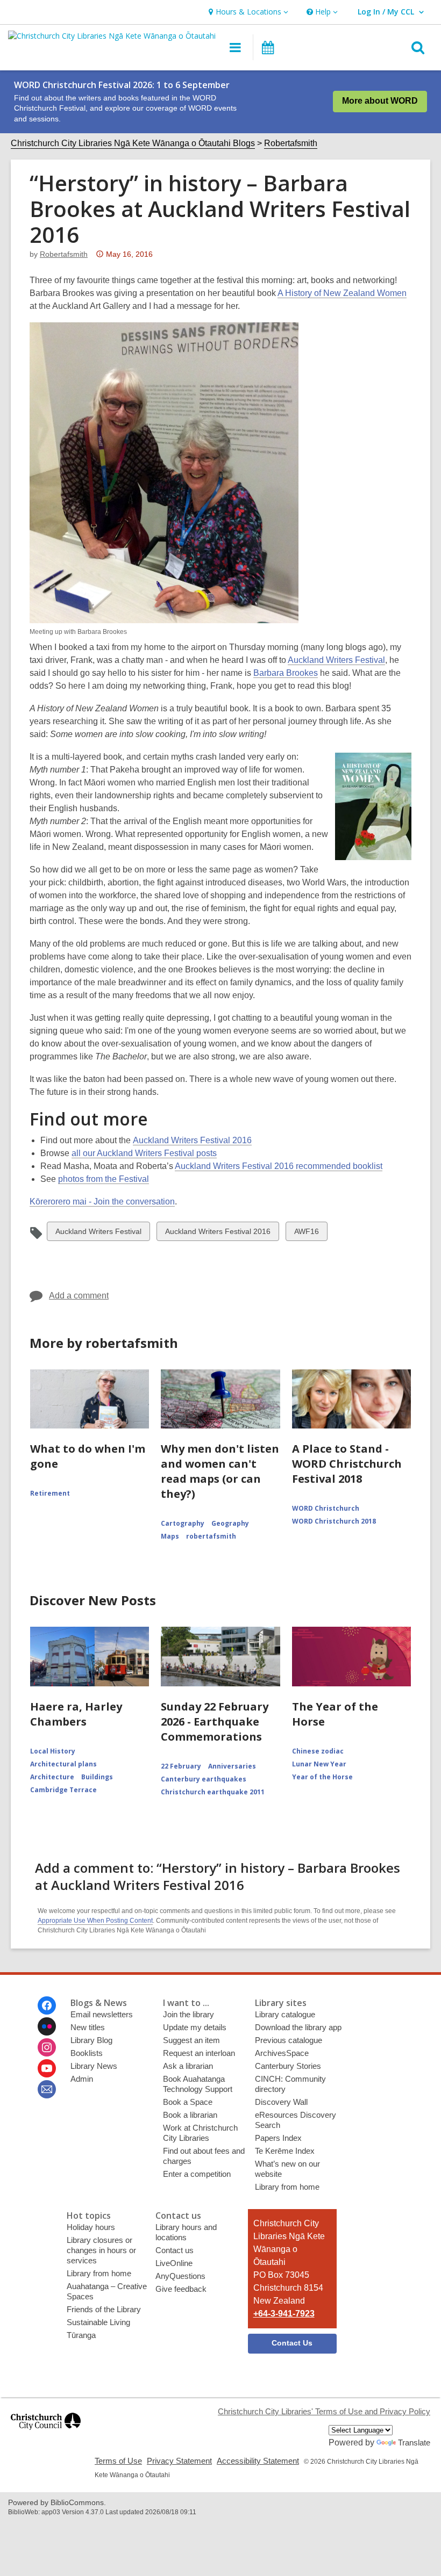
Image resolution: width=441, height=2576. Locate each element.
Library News (94, 2066)
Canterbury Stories (288, 2066)
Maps (170, 1536)
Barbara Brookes (286, 673)
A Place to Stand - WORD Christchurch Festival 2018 (347, 1464)
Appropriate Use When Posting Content (95, 1921)
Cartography (183, 1523)
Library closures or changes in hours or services (101, 2250)
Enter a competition (197, 2174)
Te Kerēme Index (285, 2151)
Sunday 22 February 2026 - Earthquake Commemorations (215, 1722)
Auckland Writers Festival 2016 (192, 1140)
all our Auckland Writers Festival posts (144, 1153)
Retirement (50, 1493)
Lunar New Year (319, 1764)
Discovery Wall (281, 2102)
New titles (88, 2027)
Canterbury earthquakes (204, 1779)
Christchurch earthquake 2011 (213, 1792)
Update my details (195, 2027)
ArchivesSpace (282, 2053)
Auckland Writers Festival (336, 660)
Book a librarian (190, 2115)
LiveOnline (174, 2263)
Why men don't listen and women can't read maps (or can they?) (220, 1471)
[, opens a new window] (46, 2434)
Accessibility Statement (258, 2461)
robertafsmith (64, 254)
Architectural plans (63, 1764)
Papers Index (278, 2138)
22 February (181, 1766)
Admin (82, 2079)
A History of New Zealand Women (342, 293)
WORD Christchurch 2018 (334, 1521)
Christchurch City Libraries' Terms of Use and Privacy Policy (324, 2411)
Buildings (97, 1777)
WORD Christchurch (326, 1508)
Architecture (52, 1777)
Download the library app (298, 2027)
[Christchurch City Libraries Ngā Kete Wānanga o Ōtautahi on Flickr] (47, 2026)
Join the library (189, 2014)
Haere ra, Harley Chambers (76, 1714)
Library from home (287, 2187)
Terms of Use (118, 2461)
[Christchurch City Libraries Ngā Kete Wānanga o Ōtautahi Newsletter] (47, 2089)
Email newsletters (102, 2014)
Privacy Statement (179, 2461)
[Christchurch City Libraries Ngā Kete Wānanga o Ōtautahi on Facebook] (47, 2005)
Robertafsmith (291, 143)
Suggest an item (191, 2040)
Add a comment (79, 1296)
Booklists (87, 2053)
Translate (414, 2442)
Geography (230, 1523)
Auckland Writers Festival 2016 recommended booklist (279, 1166)
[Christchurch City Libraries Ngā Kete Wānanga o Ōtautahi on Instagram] (47, 2047)
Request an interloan (199, 2053)
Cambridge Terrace (63, 1790)
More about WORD (380, 101)
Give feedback (181, 2289)
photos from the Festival (104, 1179)
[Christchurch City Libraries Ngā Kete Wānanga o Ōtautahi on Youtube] (47, 2068)
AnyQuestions (180, 2276)
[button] (247, 12)
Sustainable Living (98, 2322)
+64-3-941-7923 (284, 2314)
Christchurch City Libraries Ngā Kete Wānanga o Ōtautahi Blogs (133, 143)
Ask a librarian (188, 2066)
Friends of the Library (104, 2309)
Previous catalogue (289, 2040)
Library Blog (91, 2040)
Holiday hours (91, 2227)
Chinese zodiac (318, 1751)
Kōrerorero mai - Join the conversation (102, 1202)
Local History (53, 1751)
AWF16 (306, 1234)
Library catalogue (285, 2014)
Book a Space (188, 2102)
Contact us (175, 2250)
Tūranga (81, 2335)
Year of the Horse (322, 1777)
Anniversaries (232, 1766)
